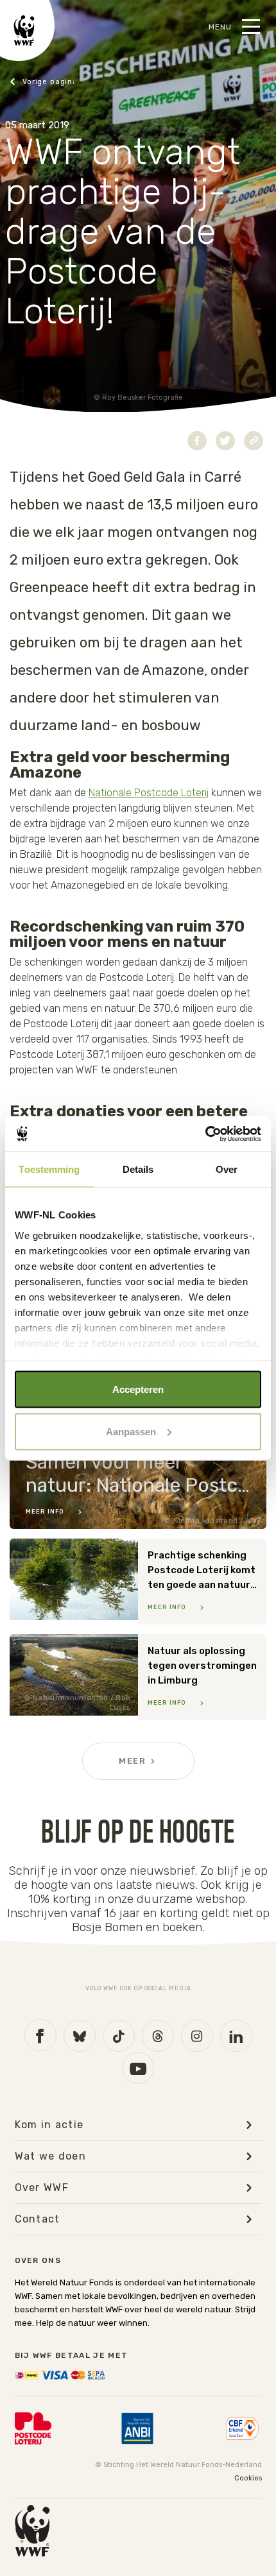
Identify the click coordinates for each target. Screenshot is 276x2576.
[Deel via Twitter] (225, 441)
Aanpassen (131, 1431)
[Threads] (158, 2036)
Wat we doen (51, 2156)
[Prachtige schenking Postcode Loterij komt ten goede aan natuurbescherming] (138, 1582)
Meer (132, 1761)
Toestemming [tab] (49, 1169)
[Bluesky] (80, 2036)
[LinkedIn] (236, 2036)
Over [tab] (227, 1169)
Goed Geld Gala (137, 477)
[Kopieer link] (254, 441)
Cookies (248, 2478)
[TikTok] (119, 2036)
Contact (38, 2219)
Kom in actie (49, 2125)
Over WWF (42, 2188)
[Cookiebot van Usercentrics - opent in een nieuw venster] (205, 1134)
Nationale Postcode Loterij (149, 793)
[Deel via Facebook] (197, 441)
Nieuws (42, 82)
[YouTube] (138, 2068)
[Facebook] (40, 2035)
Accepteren (138, 1389)
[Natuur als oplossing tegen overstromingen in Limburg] (138, 1677)
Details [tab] (138, 1169)
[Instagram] (197, 2036)
